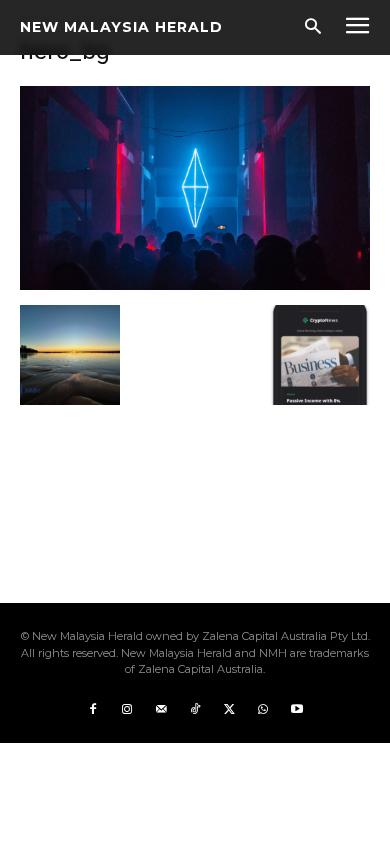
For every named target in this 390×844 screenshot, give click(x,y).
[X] (229, 710)
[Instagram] (127, 710)
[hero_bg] (195, 284)
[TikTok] (195, 710)
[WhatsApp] (263, 710)
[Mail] (161, 710)
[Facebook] (93, 710)
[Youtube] (297, 710)
